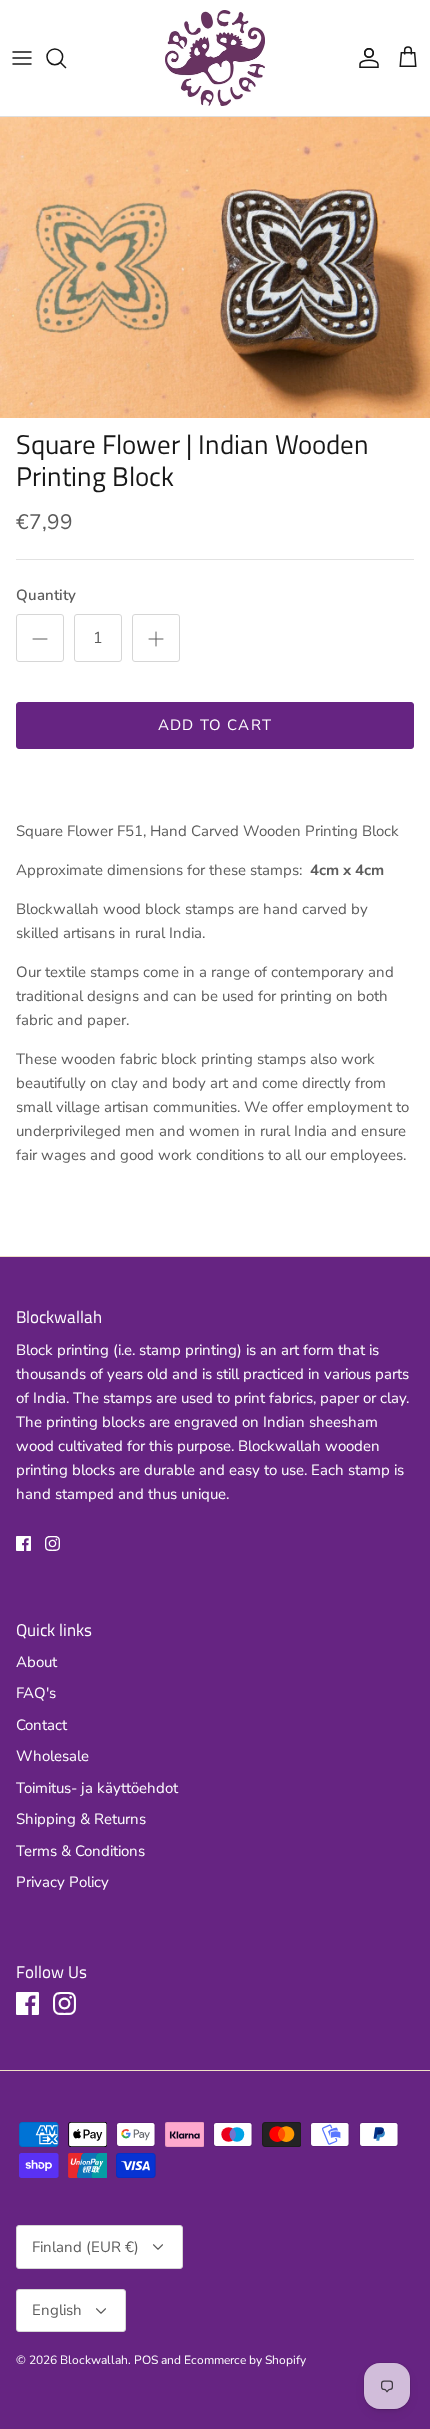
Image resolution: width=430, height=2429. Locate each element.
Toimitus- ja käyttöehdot (97, 1788)
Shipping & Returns (81, 1819)
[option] (215, 267)
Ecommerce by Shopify (245, 2360)
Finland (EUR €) (85, 2247)
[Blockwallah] (215, 58)
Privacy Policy (62, 1882)
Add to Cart (215, 725)
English (57, 2310)
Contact (41, 1725)
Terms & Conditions (80, 1851)
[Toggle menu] (22, 58)
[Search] (66, 58)
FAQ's (36, 1693)
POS (146, 2360)
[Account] (364, 58)
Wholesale (52, 1756)
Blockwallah (94, 2360)
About (36, 1662)
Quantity (46, 595)
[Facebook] (23, 1543)
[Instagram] (52, 1543)
